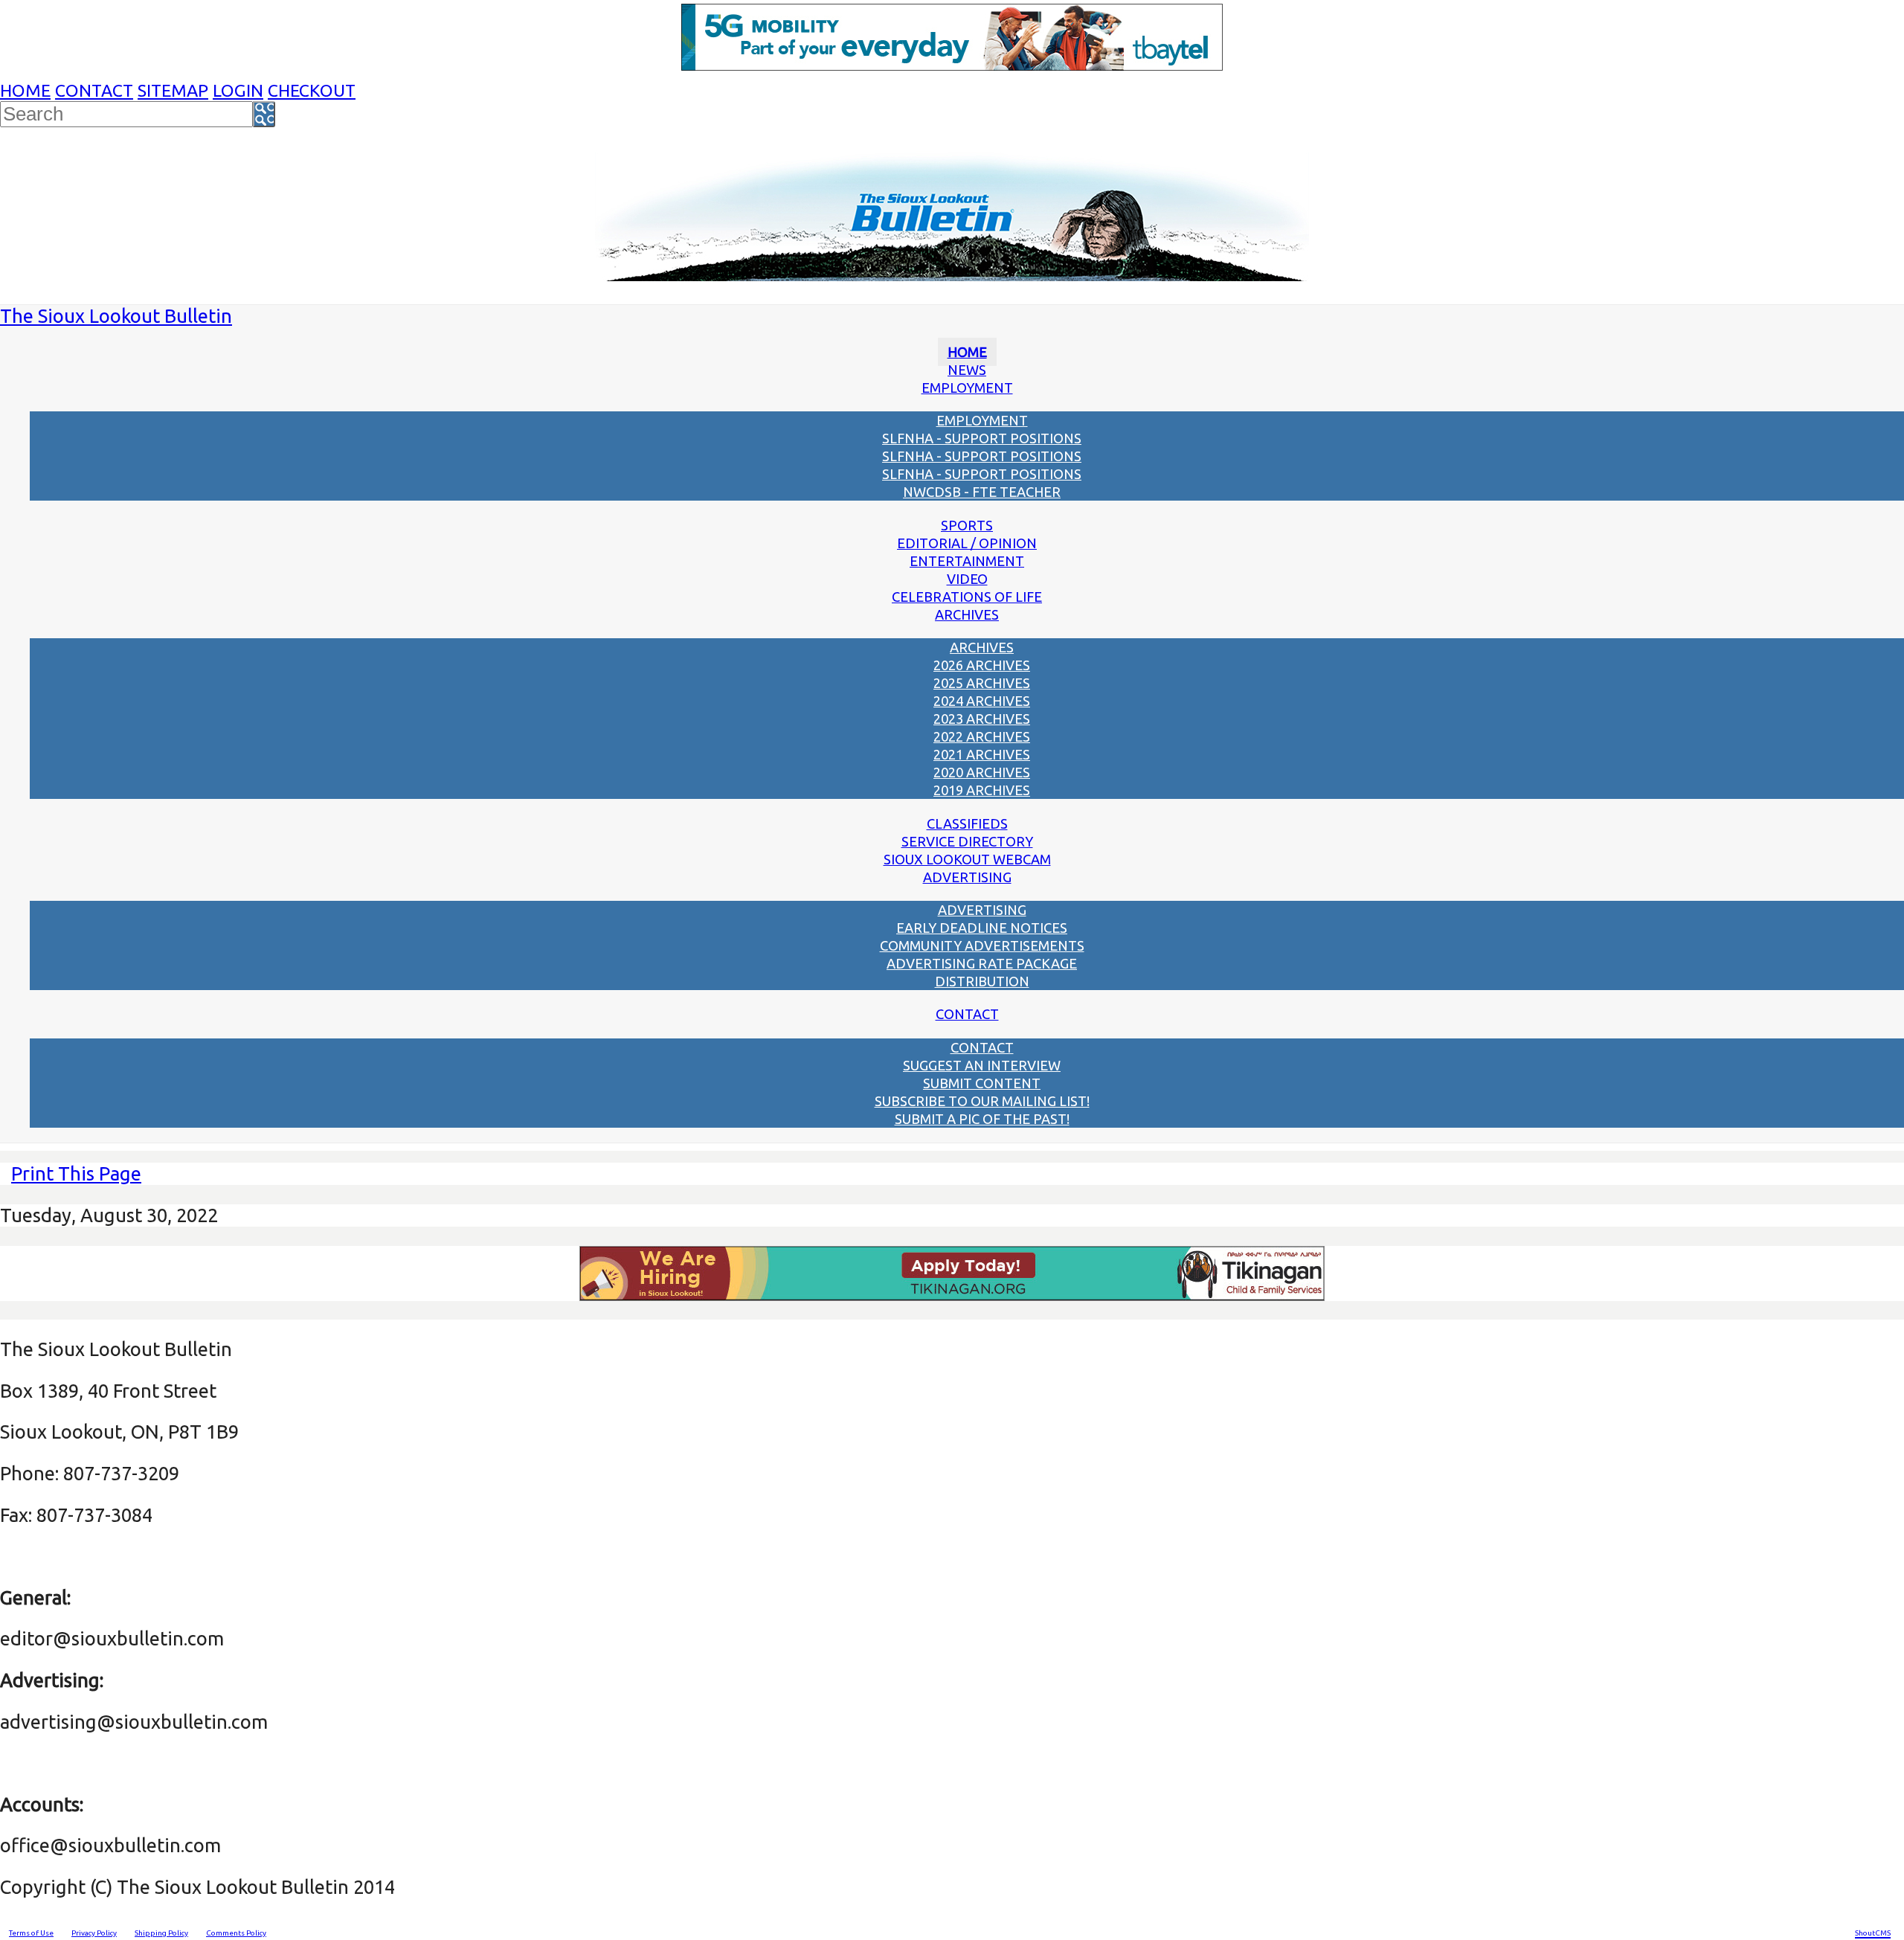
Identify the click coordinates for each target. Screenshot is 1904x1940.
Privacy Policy (94, 1933)
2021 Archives (982, 754)
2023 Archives (982, 719)
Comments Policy (236, 1933)
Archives (967, 614)
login (238, 90)
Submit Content (982, 1083)
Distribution (982, 981)
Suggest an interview (982, 1065)
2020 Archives (982, 772)
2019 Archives (982, 790)
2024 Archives (982, 701)
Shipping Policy (161, 1933)
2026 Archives (982, 665)
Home (25, 90)
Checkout (312, 90)
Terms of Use (31, 1933)
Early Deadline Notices (982, 928)
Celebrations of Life (967, 597)
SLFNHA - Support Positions (982, 438)
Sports (967, 525)
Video (967, 579)
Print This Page (76, 1173)
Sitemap (173, 90)
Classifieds (967, 823)
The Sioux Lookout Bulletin (116, 316)
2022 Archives (982, 736)
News (967, 370)
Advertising (967, 877)
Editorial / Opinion (967, 543)
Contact (94, 90)
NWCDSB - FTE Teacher (982, 492)
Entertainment (967, 561)
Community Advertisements (982, 945)
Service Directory (967, 841)
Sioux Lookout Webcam (967, 859)
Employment (967, 388)
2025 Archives (982, 683)
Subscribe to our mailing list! (982, 1101)
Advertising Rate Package (982, 963)
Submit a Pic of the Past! (982, 1119)
